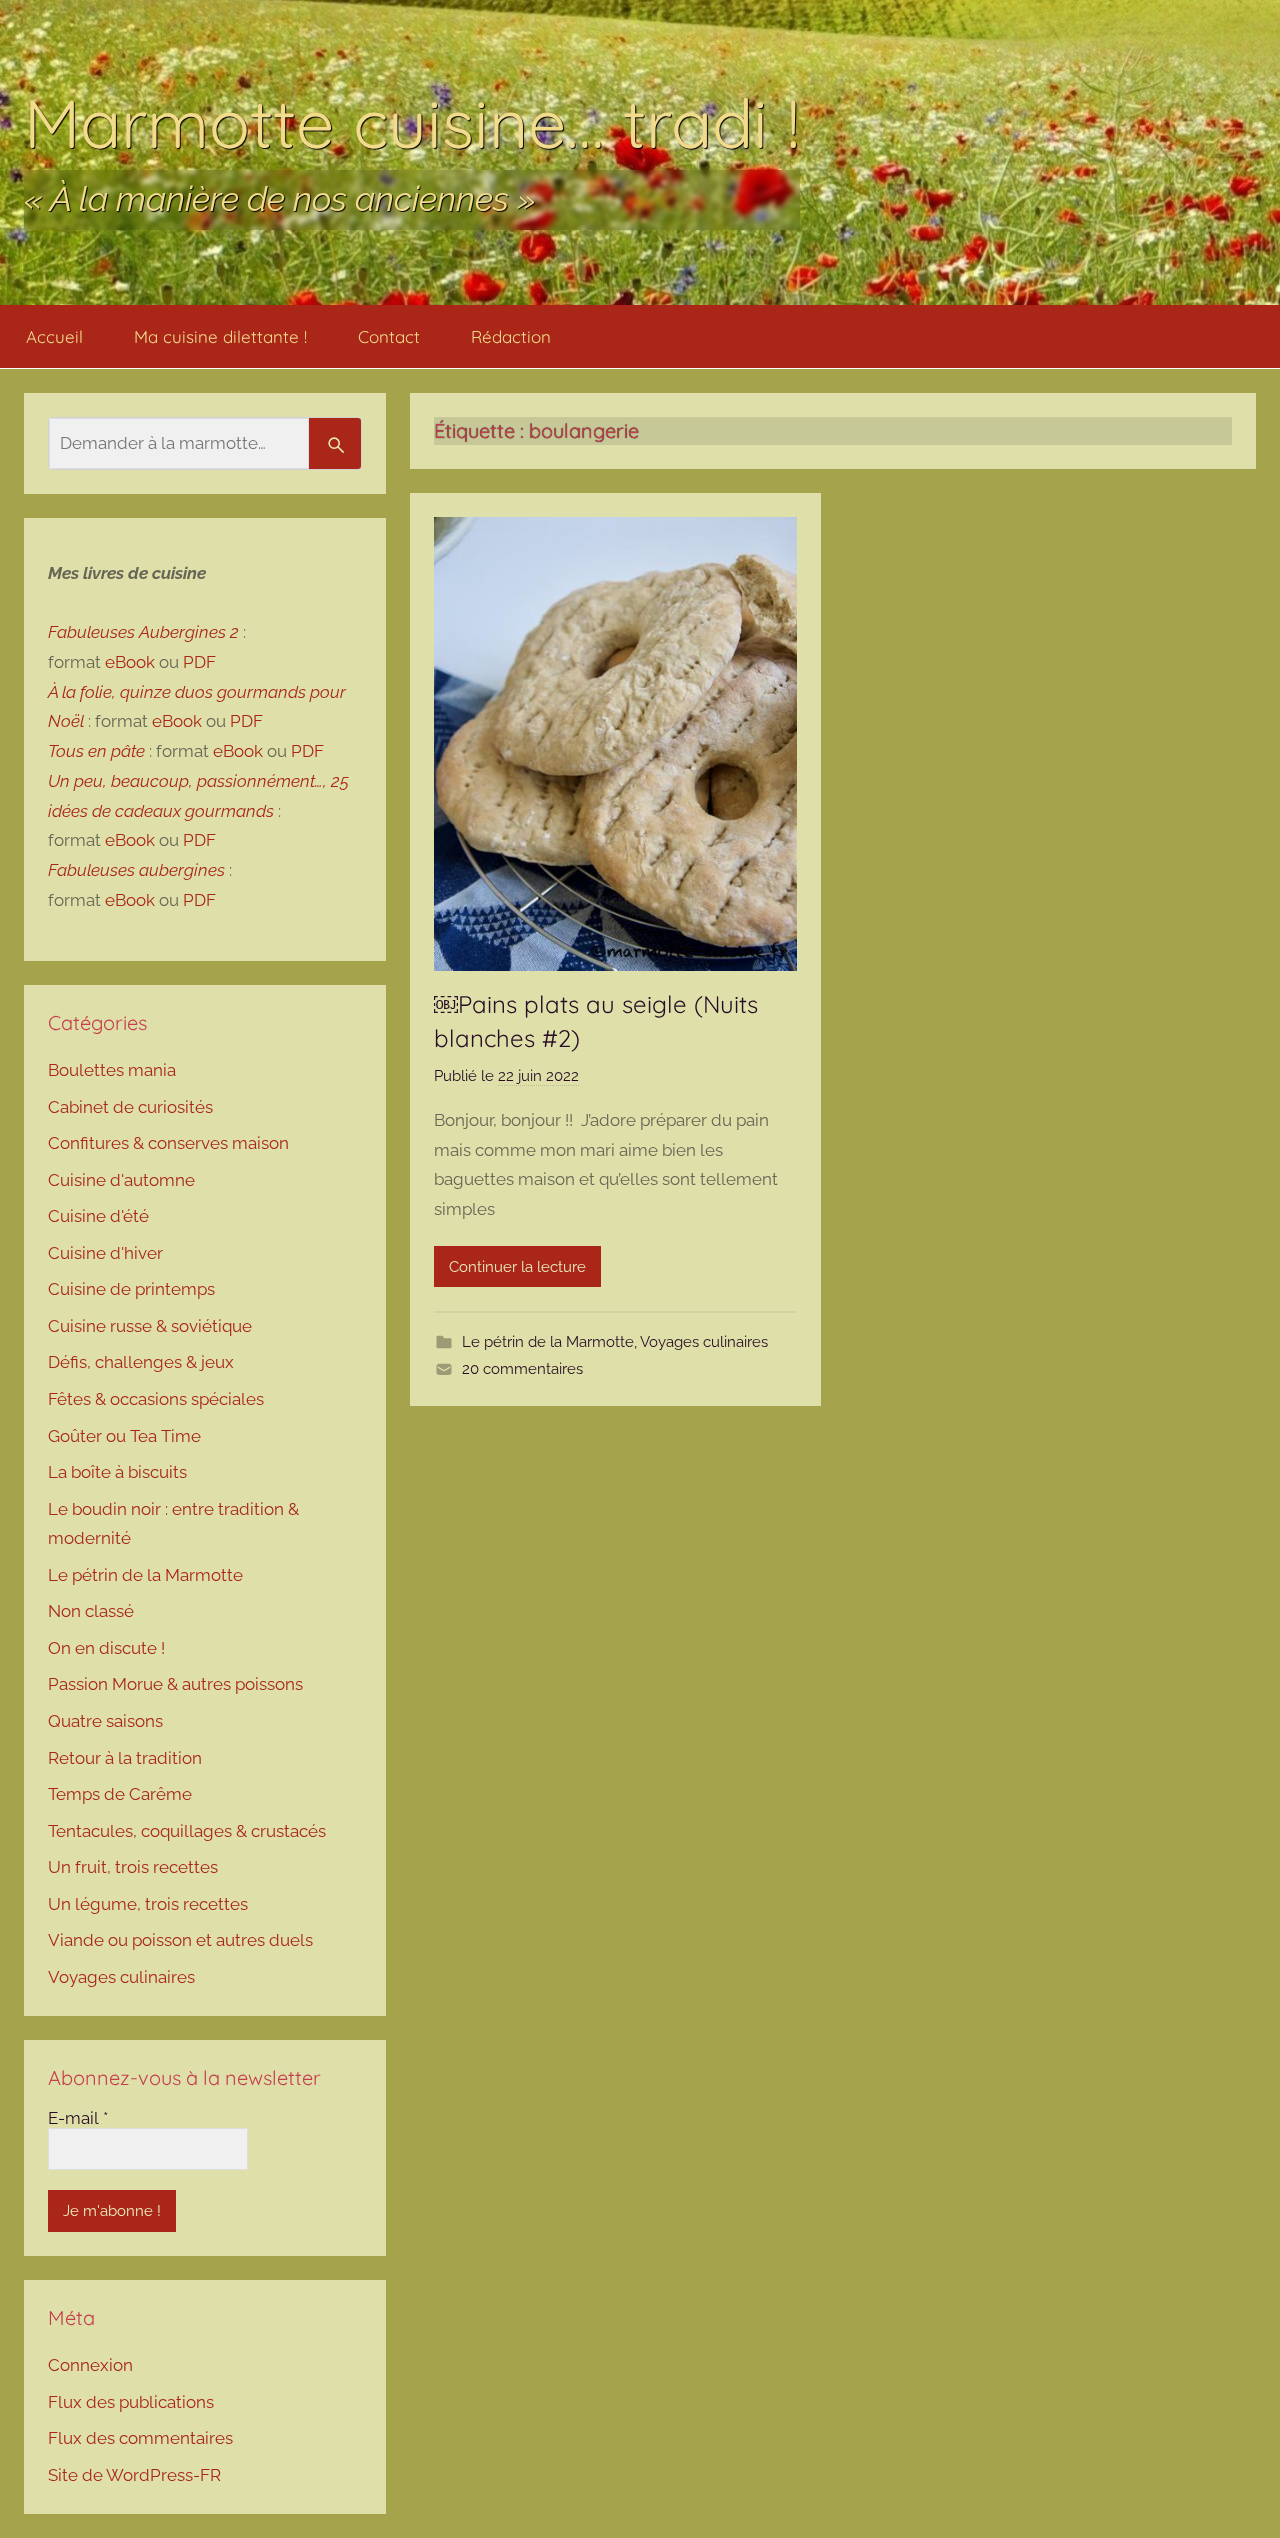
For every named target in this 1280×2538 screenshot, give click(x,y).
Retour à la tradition (125, 1758)
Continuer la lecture (517, 1267)
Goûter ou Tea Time (124, 1436)
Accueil (54, 336)
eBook (130, 662)
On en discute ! (106, 1648)
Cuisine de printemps (131, 1289)
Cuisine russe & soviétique (150, 1326)
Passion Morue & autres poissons (175, 1684)
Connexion (90, 2365)
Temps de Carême (120, 1794)
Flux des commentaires (140, 2438)
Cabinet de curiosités (130, 1107)
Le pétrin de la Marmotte (548, 1342)
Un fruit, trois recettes (133, 1867)
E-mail (78, 2118)
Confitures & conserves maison (168, 1143)
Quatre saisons (105, 1721)
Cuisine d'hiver (105, 1253)
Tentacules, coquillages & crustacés (187, 1831)
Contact (389, 336)
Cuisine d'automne (121, 1180)
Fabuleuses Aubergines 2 (143, 632)
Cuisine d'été (98, 1216)
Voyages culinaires (704, 1342)
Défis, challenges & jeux (141, 1362)
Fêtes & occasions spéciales (156, 1399)
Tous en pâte (96, 751)
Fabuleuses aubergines (136, 870)
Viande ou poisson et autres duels (180, 1940)
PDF (199, 662)
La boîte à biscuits (117, 1472)
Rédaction (511, 336)
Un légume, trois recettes (148, 1904)
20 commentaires (522, 1369)
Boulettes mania (112, 1070)
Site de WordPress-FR (134, 2475)
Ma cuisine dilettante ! (220, 336)
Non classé (91, 1611)
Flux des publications (131, 2402)
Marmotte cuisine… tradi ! (412, 122)
